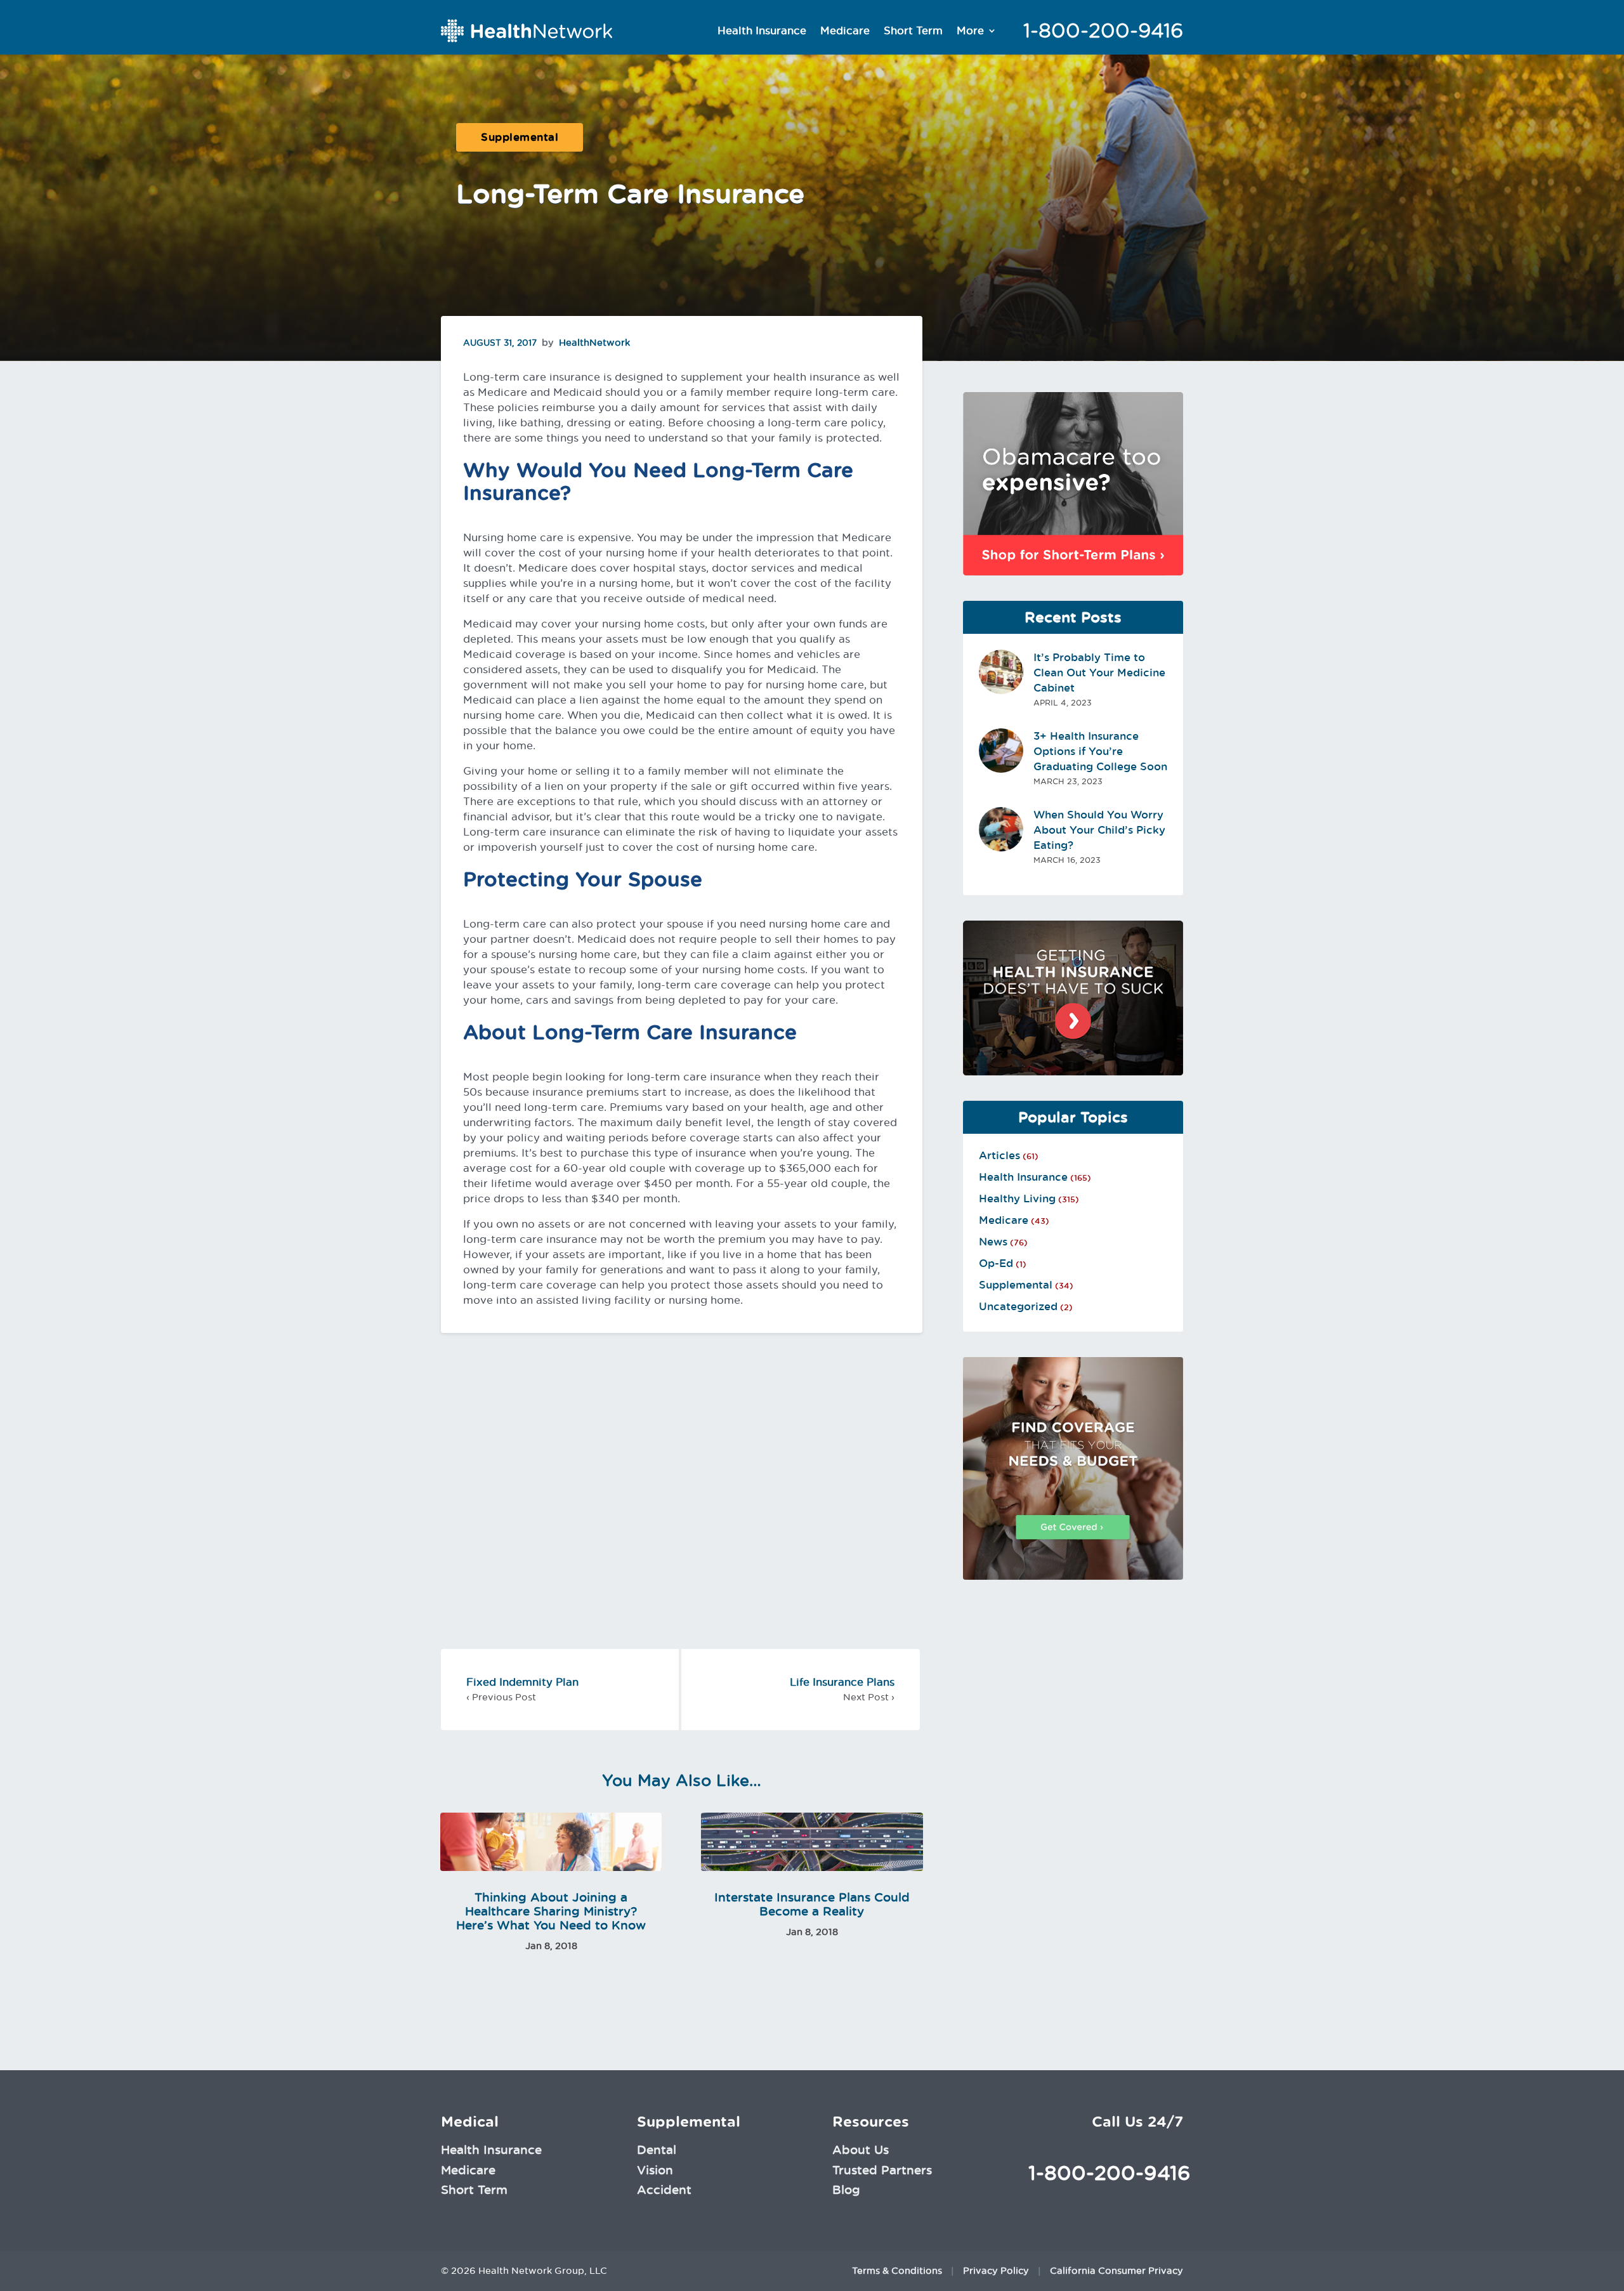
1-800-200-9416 (1103, 30)
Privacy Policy (996, 2271)
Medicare (845, 30)
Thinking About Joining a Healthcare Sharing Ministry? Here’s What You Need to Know (551, 1911)
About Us (861, 2150)
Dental (657, 2150)
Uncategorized (1018, 1306)
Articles (999, 1155)
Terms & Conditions (897, 2271)
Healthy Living (1017, 1198)
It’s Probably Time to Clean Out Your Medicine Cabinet (1099, 673)
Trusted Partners (882, 2170)
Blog (846, 2189)
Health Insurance (762, 30)
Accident (664, 2189)
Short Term (913, 30)
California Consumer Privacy (1116, 2271)
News (993, 1242)
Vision (655, 2170)
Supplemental (520, 137)
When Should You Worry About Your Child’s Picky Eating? (1099, 830)
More (970, 30)
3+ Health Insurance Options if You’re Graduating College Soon (1100, 751)
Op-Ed (996, 1263)
